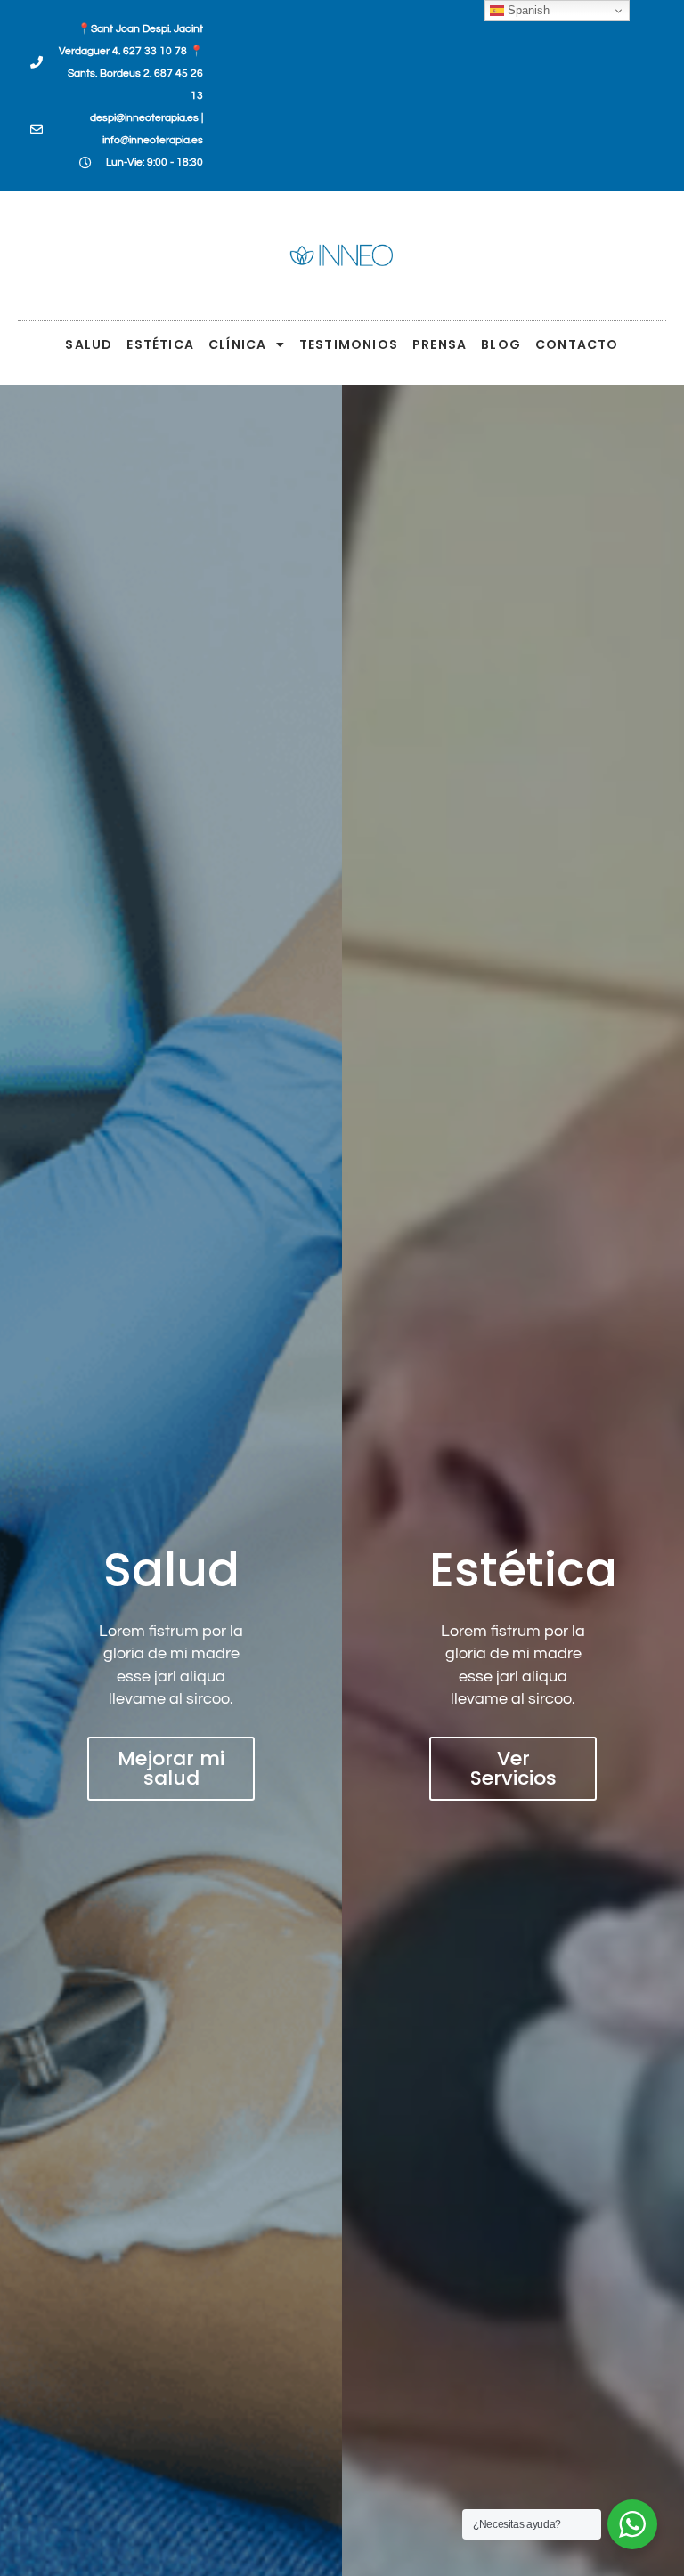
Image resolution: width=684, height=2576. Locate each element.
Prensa (440, 344)
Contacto (577, 344)
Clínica (237, 344)
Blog (501, 344)
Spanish (527, 10)
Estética (160, 344)
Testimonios (349, 344)
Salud (89, 344)
